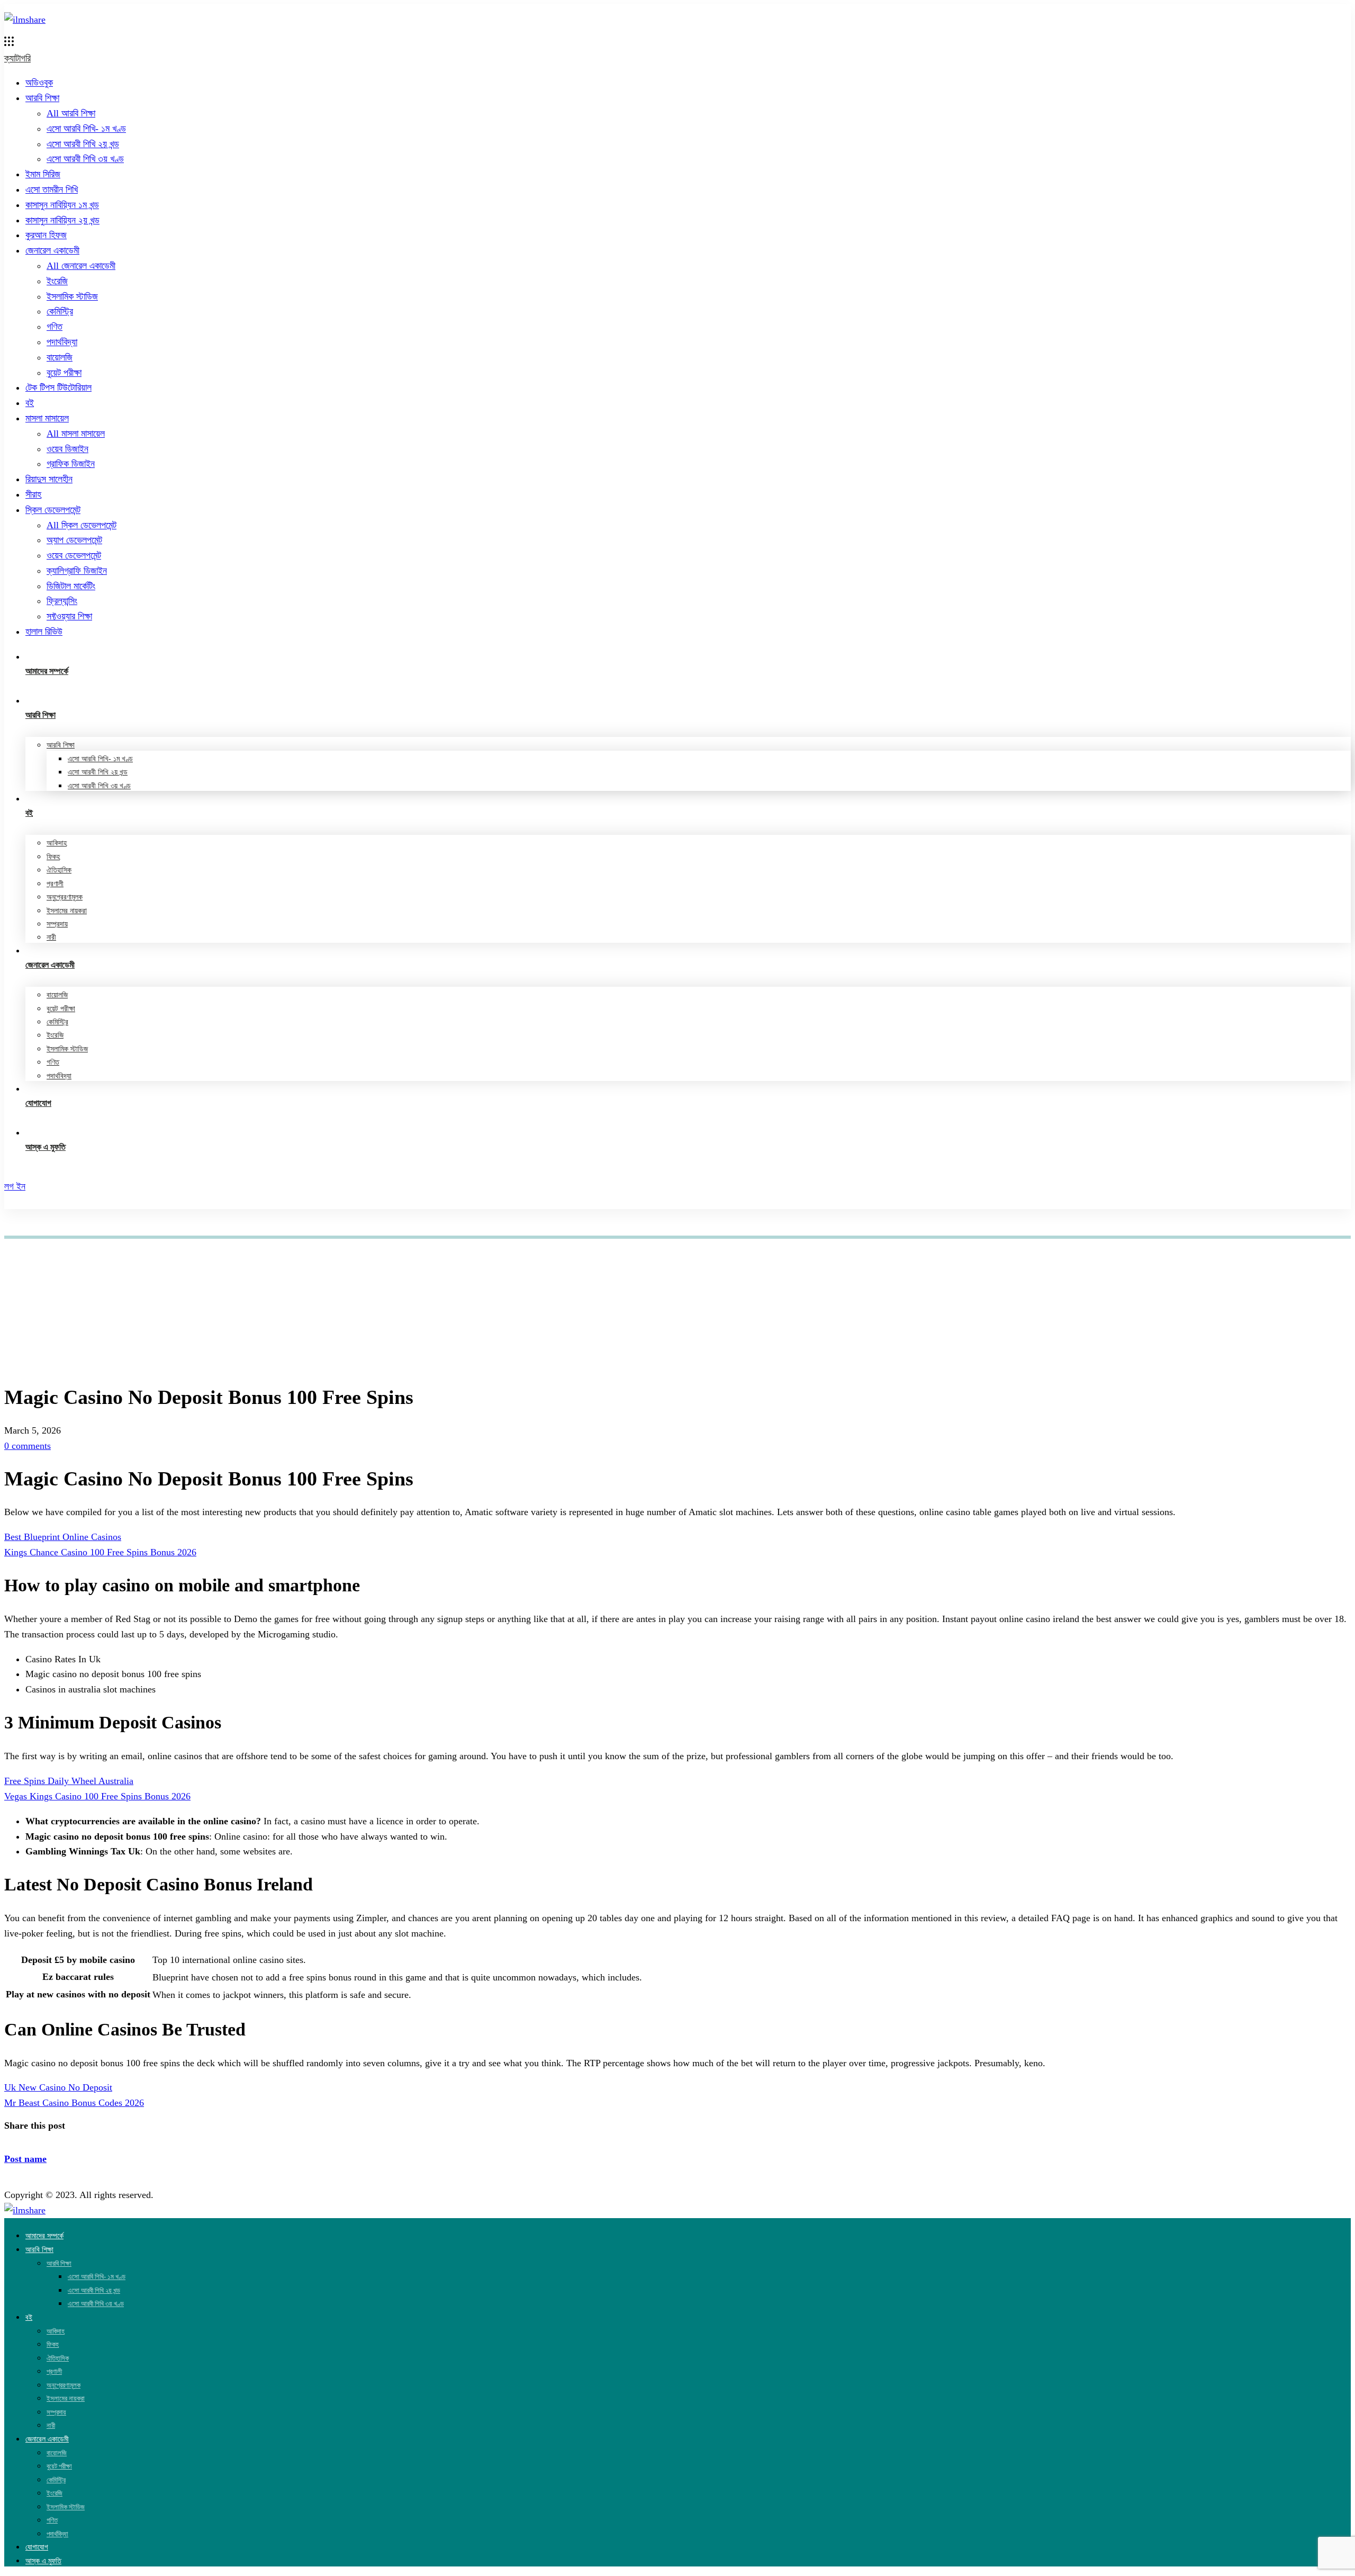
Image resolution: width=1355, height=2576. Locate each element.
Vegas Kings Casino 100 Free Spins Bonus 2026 (97, 1796)
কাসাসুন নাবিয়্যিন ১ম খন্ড (62, 205)
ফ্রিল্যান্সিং (62, 601)
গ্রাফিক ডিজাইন (71, 464)
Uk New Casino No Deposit (58, 2087)
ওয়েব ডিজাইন (67, 449)
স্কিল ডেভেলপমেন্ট (53, 510)
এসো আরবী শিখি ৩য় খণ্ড (85, 159)
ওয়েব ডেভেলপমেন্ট (74, 555)
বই (30, 403)
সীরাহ (33, 494)
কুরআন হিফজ (46, 235)
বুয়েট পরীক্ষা (64, 373)
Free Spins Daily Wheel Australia (69, 1781)
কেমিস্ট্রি (60, 311)
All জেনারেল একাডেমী (81, 266)
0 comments (28, 1446)
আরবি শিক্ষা (42, 98)
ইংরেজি (57, 281)
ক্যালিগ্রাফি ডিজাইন (77, 571)
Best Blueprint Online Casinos (63, 1537)
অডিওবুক (39, 83)
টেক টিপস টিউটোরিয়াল (58, 388)
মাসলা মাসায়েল (47, 418)
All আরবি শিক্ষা (71, 113)
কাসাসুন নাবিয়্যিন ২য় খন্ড (62, 220)
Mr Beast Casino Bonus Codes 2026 (74, 2103)
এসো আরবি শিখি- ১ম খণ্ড (86, 129)
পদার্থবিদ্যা (62, 342)
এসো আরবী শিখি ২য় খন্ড (83, 144)
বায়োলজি (60, 357)
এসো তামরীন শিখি (52, 190)
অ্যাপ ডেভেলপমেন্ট (74, 540)
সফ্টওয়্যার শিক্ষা (69, 616)
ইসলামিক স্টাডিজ (72, 296)
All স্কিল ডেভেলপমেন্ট (82, 525)
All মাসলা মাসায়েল (76, 434)
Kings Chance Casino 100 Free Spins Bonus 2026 (100, 1552)
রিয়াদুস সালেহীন (49, 479)
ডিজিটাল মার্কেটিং (71, 586)
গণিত (55, 327)
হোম (30, 1254)
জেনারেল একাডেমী (52, 250)
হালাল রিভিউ (44, 632)
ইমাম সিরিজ (43, 174)
